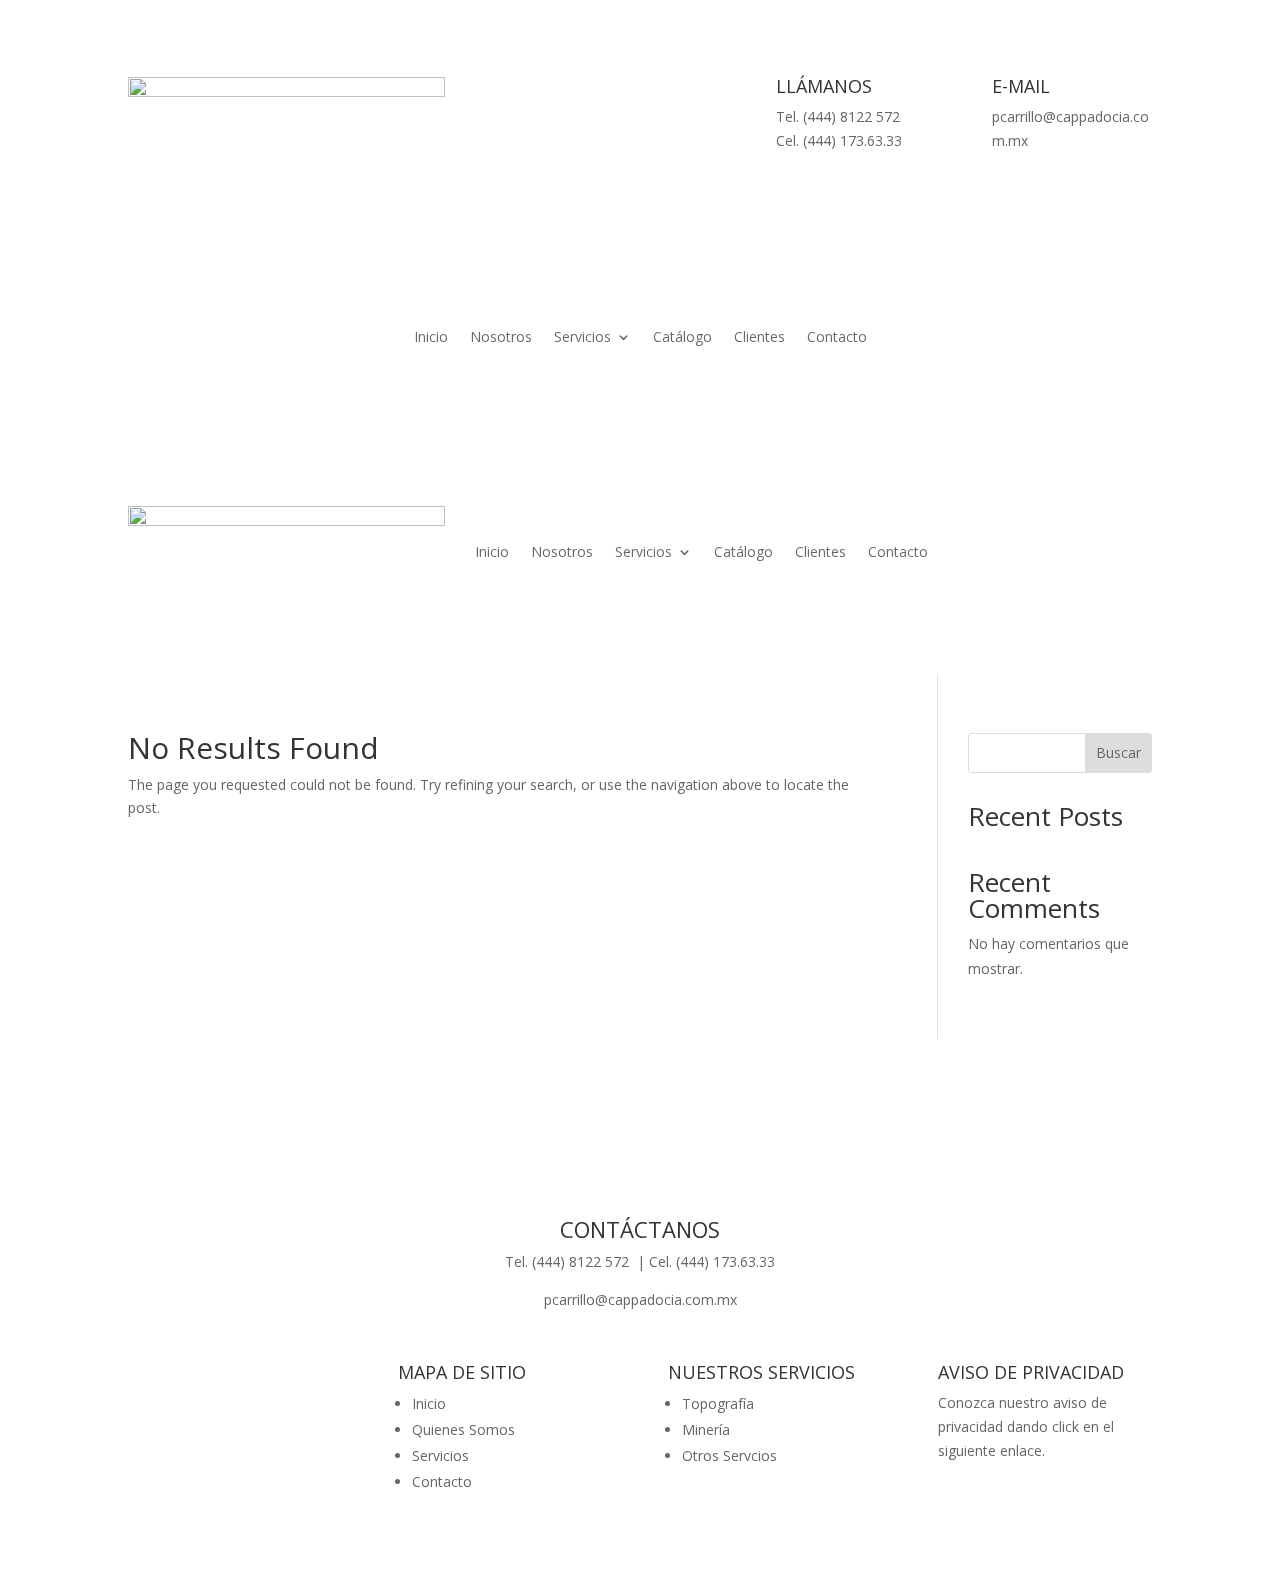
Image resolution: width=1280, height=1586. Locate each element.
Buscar (1118, 752)
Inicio (431, 338)
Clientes (759, 338)
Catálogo (682, 338)
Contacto (837, 338)
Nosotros (501, 338)
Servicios (582, 338)
